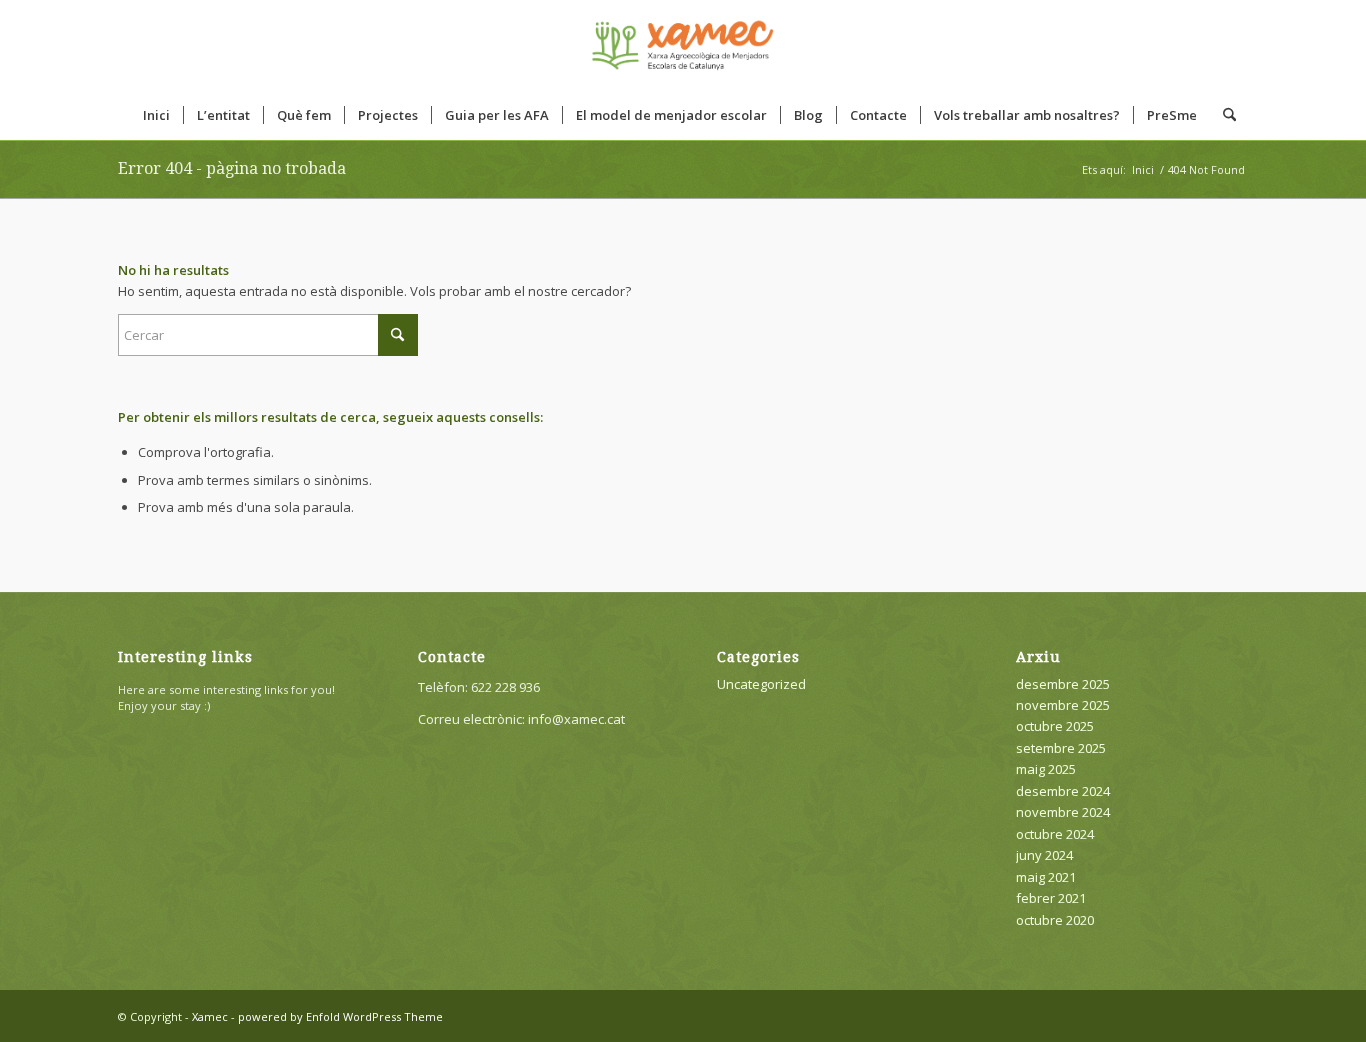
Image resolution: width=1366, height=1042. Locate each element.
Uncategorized (761, 684)
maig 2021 (1046, 877)
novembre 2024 (1063, 812)
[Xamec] (683, 45)
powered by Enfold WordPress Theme (340, 1016)
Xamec (210, 1016)
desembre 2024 (1063, 791)
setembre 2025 (1061, 748)
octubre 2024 (1055, 834)
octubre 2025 (1055, 726)
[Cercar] (1223, 115)
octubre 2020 (1055, 920)
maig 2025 (1046, 769)
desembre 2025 (1063, 684)
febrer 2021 (1051, 898)
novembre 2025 (1063, 705)
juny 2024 (1044, 855)
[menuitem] (156, 115)
